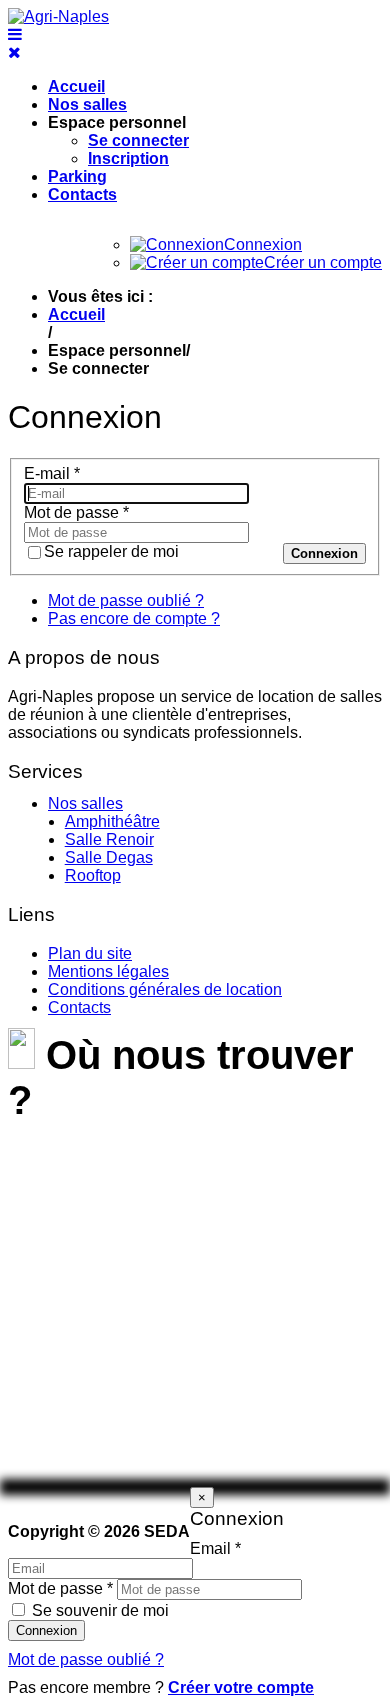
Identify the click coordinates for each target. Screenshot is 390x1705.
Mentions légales (108, 971)
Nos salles (87, 104)
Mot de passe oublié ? (126, 600)
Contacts (82, 194)
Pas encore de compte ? (134, 618)
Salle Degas (109, 857)
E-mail (52, 473)
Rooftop (93, 875)
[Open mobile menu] (15, 34)
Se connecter (138, 140)
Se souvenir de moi (100, 1610)
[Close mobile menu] (14, 52)
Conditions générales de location (165, 989)
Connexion (324, 553)
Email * (215, 1548)
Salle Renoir (109, 839)
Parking (77, 176)
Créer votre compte (241, 1687)
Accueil (76, 86)
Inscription (128, 158)
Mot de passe (76, 512)
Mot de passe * (60, 1588)
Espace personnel (117, 122)
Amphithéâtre (112, 821)
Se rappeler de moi (111, 551)
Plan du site (90, 953)
